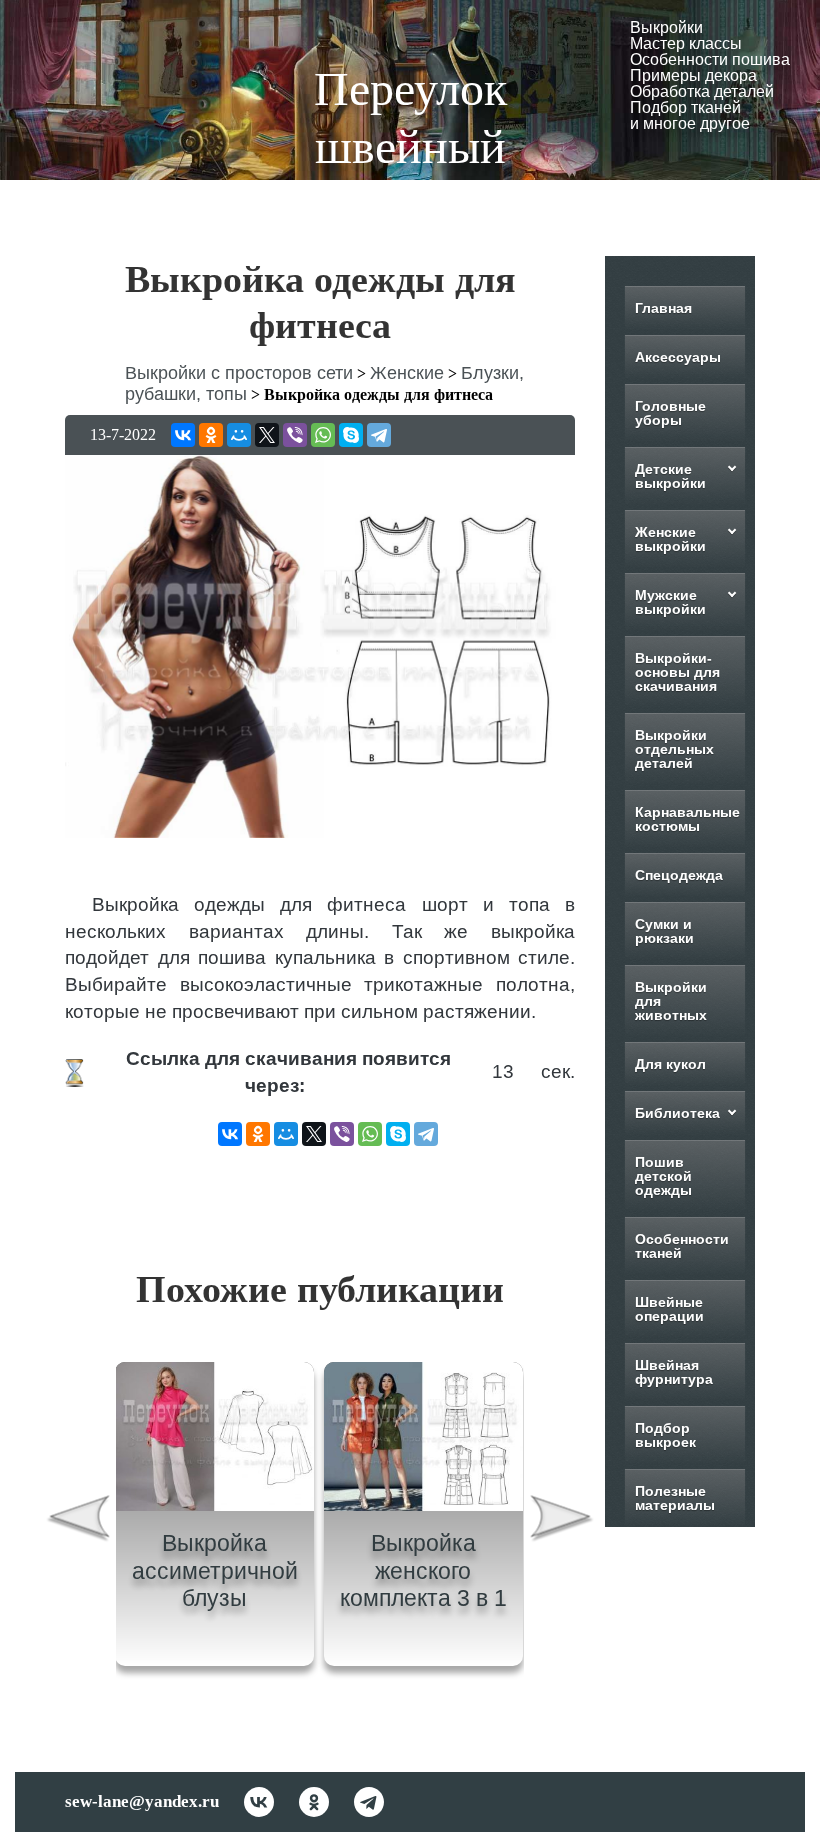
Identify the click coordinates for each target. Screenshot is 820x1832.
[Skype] (351, 435)
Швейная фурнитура (674, 1372)
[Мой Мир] (239, 435)
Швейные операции (669, 1309)
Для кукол (670, 1064)
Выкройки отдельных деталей (674, 749)
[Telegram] (379, 435)
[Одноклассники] (211, 435)
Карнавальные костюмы (687, 819)
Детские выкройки (670, 476)
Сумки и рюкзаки (664, 931)
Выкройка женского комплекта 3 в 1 (423, 1570)
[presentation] (78, 1521)
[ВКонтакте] (183, 435)
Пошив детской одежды (663, 1176)
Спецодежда (679, 875)
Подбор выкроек (665, 1435)
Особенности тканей (682, 1246)
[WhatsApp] (323, 435)
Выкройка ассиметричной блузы (215, 1570)
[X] (267, 435)
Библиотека (677, 1113)
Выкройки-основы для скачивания (677, 672)
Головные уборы (670, 413)
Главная (663, 308)
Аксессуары (678, 357)
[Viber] (295, 435)
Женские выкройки (670, 539)
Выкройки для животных (671, 1001)
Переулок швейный (410, 117)
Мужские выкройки (670, 602)
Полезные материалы (675, 1498)
